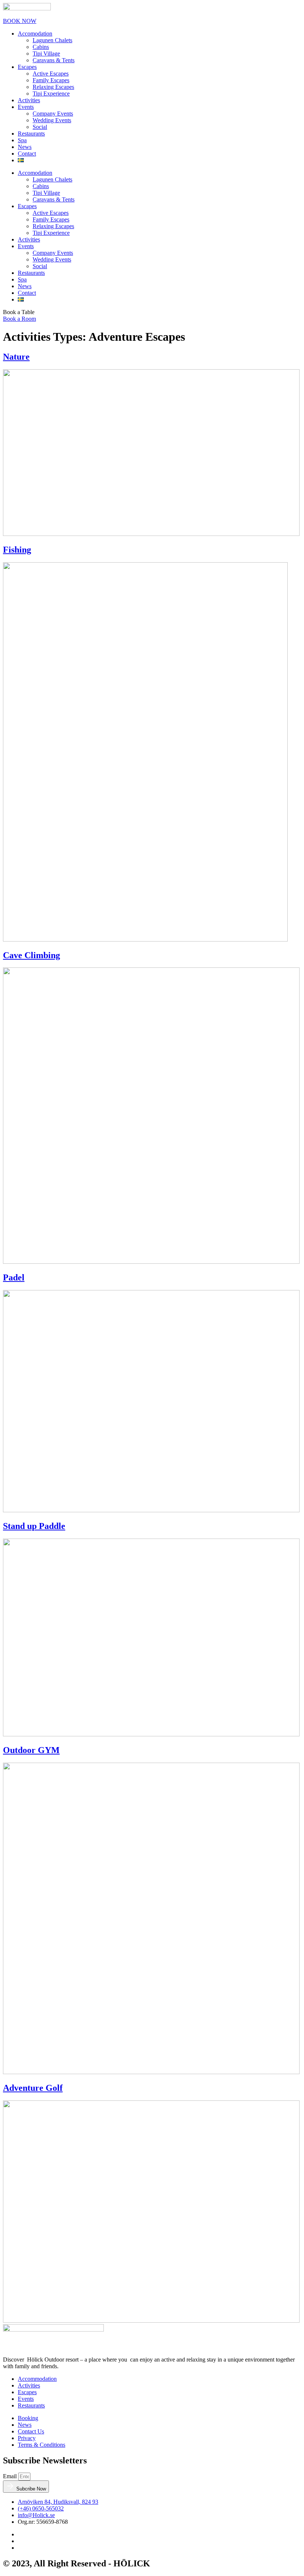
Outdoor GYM (31, 1750)
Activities (29, 100)
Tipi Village (46, 54)
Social (40, 127)
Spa (22, 140)
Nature (16, 357)
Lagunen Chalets (52, 40)
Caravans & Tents (54, 60)
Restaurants (31, 134)
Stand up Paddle (34, 1526)
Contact (27, 154)
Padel (14, 1277)
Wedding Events (52, 120)
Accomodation (35, 34)
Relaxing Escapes (53, 87)
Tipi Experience (51, 94)
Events (26, 107)
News (25, 147)
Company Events (53, 114)
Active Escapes (51, 74)
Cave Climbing (32, 955)
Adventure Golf (33, 2088)
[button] (19, 312)
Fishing (17, 550)
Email (11, 2476)
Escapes (27, 67)
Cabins (41, 47)
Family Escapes (51, 80)
